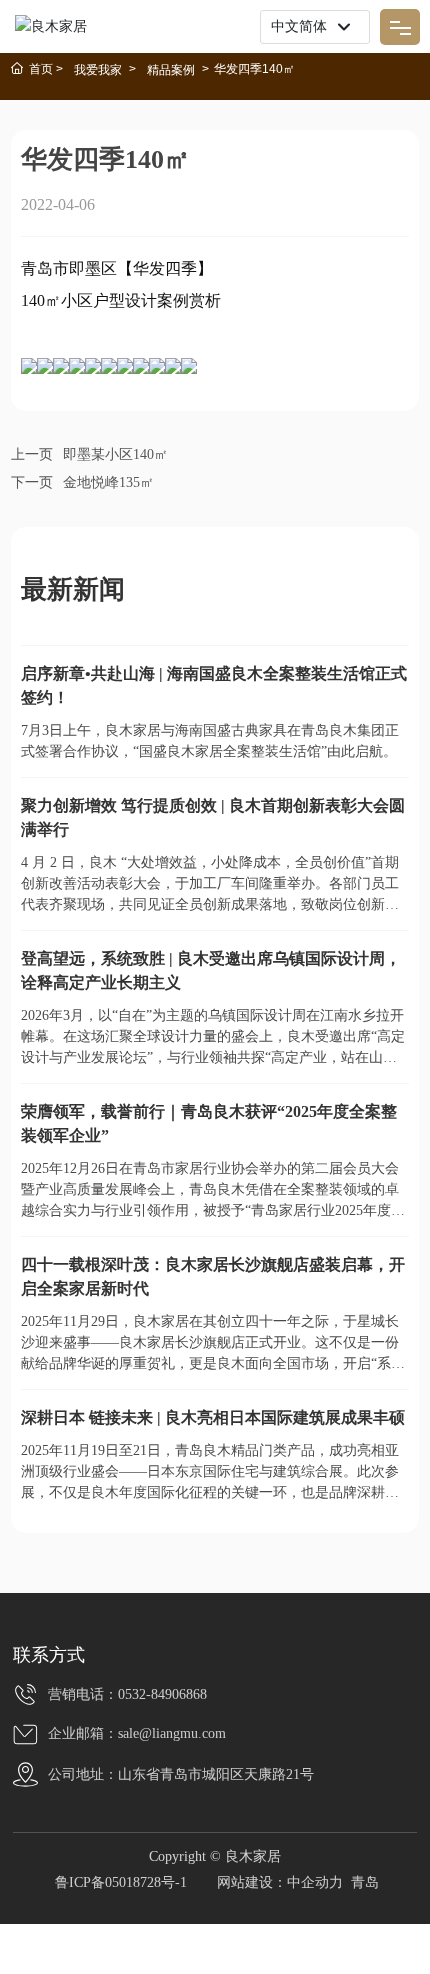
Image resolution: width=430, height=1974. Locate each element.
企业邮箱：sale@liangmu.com (137, 1733)
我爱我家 (98, 70)
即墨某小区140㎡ (115, 454)
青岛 (365, 1882)
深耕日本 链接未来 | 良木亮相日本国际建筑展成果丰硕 (213, 1417)
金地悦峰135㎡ (108, 482)
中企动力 (315, 1882)
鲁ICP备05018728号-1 (121, 1882)
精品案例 (171, 70)
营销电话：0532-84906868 (127, 1694)
